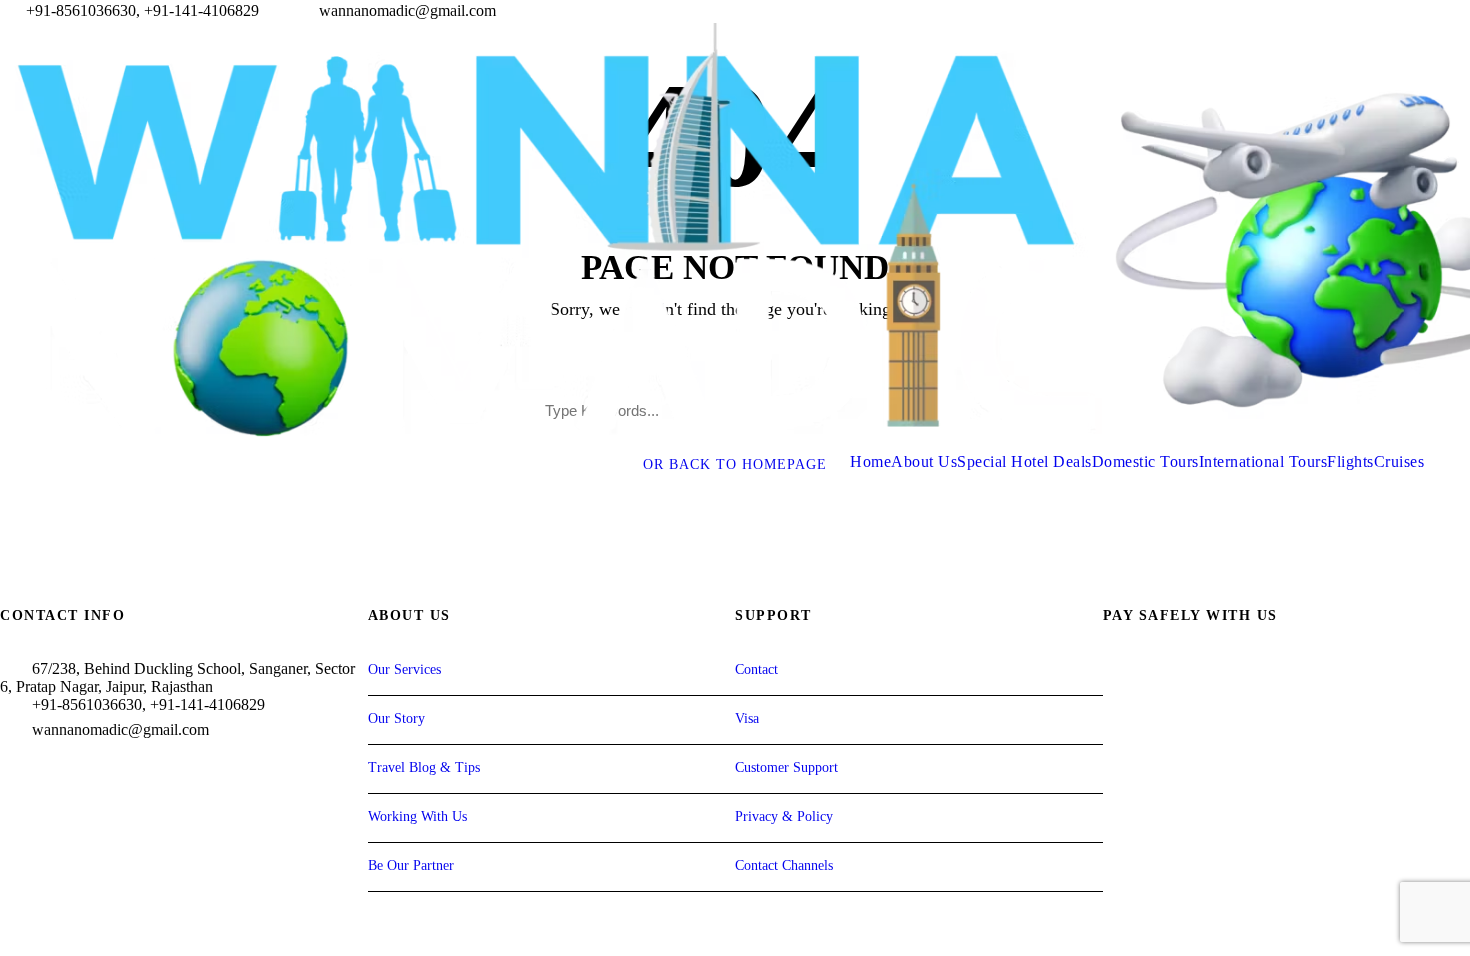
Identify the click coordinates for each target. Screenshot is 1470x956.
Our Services (404, 669)
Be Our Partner (411, 865)
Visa (747, 718)
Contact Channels (784, 865)
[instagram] (1464, 10)
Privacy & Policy (784, 816)
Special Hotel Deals (1024, 461)
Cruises (1399, 461)
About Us (924, 461)
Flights (1350, 461)
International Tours (1263, 461)
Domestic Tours (1145, 461)
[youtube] (1427, 10)
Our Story (396, 718)
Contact (756, 669)
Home (870, 461)
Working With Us (417, 816)
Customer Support (786, 767)
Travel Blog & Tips (424, 767)
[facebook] (1390, 10)
